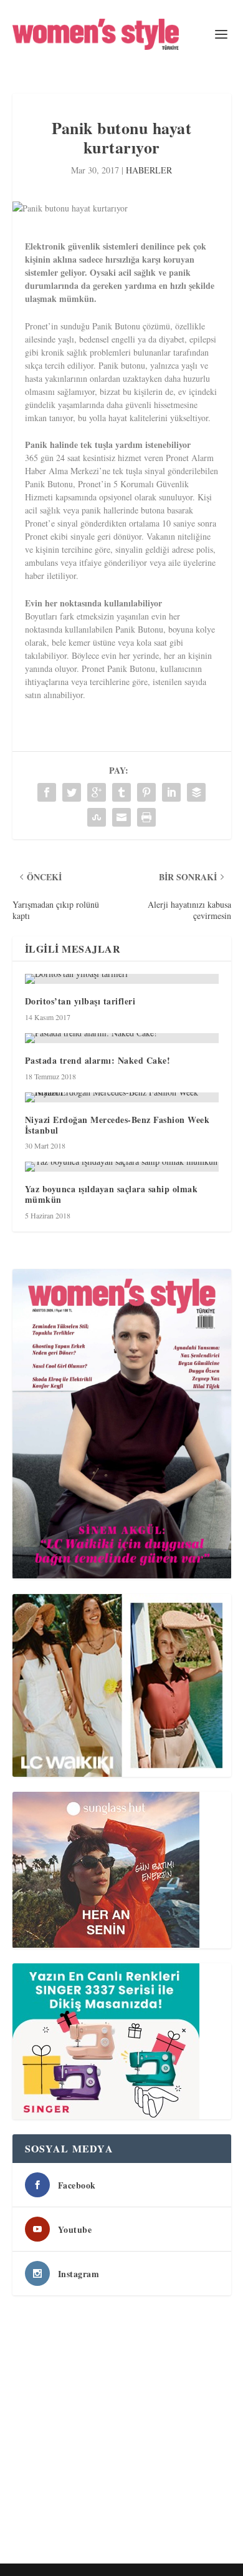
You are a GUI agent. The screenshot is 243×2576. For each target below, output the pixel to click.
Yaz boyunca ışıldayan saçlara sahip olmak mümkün (112, 1194)
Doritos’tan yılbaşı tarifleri (80, 1001)
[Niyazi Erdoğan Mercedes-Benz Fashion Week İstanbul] (122, 1097)
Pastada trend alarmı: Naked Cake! (98, 1060)
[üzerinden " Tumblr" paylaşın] (121, 792)
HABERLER (149, 170)
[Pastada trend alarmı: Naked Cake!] (122, 1038)
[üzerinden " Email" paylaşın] (121, 817)
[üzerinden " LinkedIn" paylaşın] (171, 792)
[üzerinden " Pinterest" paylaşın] (146, 792)
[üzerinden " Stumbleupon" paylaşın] (97, 817)
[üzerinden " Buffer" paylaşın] (196, 792)
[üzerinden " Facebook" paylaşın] (47, 792)
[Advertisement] (121, 2432)
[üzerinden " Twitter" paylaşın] (72, 792)
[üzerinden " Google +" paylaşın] (97, 792)
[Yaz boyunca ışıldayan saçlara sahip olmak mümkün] (122, 1167)
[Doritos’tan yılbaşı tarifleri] (122, 979)
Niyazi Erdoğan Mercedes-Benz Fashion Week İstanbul (117, 1125)
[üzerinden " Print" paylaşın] (146, 817)
